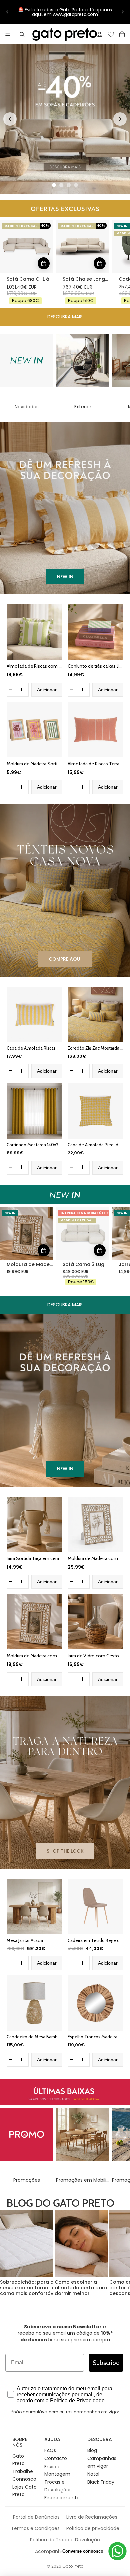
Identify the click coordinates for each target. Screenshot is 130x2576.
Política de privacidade (93, 2528)
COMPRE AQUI (65, 959)
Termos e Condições (35, 2528)
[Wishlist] (111, 33)
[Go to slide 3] (69, 185)
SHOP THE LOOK (65, 1851)
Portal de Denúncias (36, 2517)
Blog (92, 2450)
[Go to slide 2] (61, 185)
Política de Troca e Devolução (65, 2540)
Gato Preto (73, 2566)
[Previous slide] (10, 119)
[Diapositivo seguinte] (123, 12)
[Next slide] (120, 119)
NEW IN (65, 577)
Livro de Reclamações (92, 2517)
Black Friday (101, 2482)
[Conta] (100, 34)
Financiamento (62, 2498)
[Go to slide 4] (76, 185)
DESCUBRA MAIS (65, 317)
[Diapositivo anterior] (7, 12)
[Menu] (8, 34)
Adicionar (47, 690)
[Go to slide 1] (54, 185)
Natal (93, 2474)
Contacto (56, 2458)
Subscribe (106, 2363)
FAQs (50, 2450)
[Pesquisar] (22, 34)
